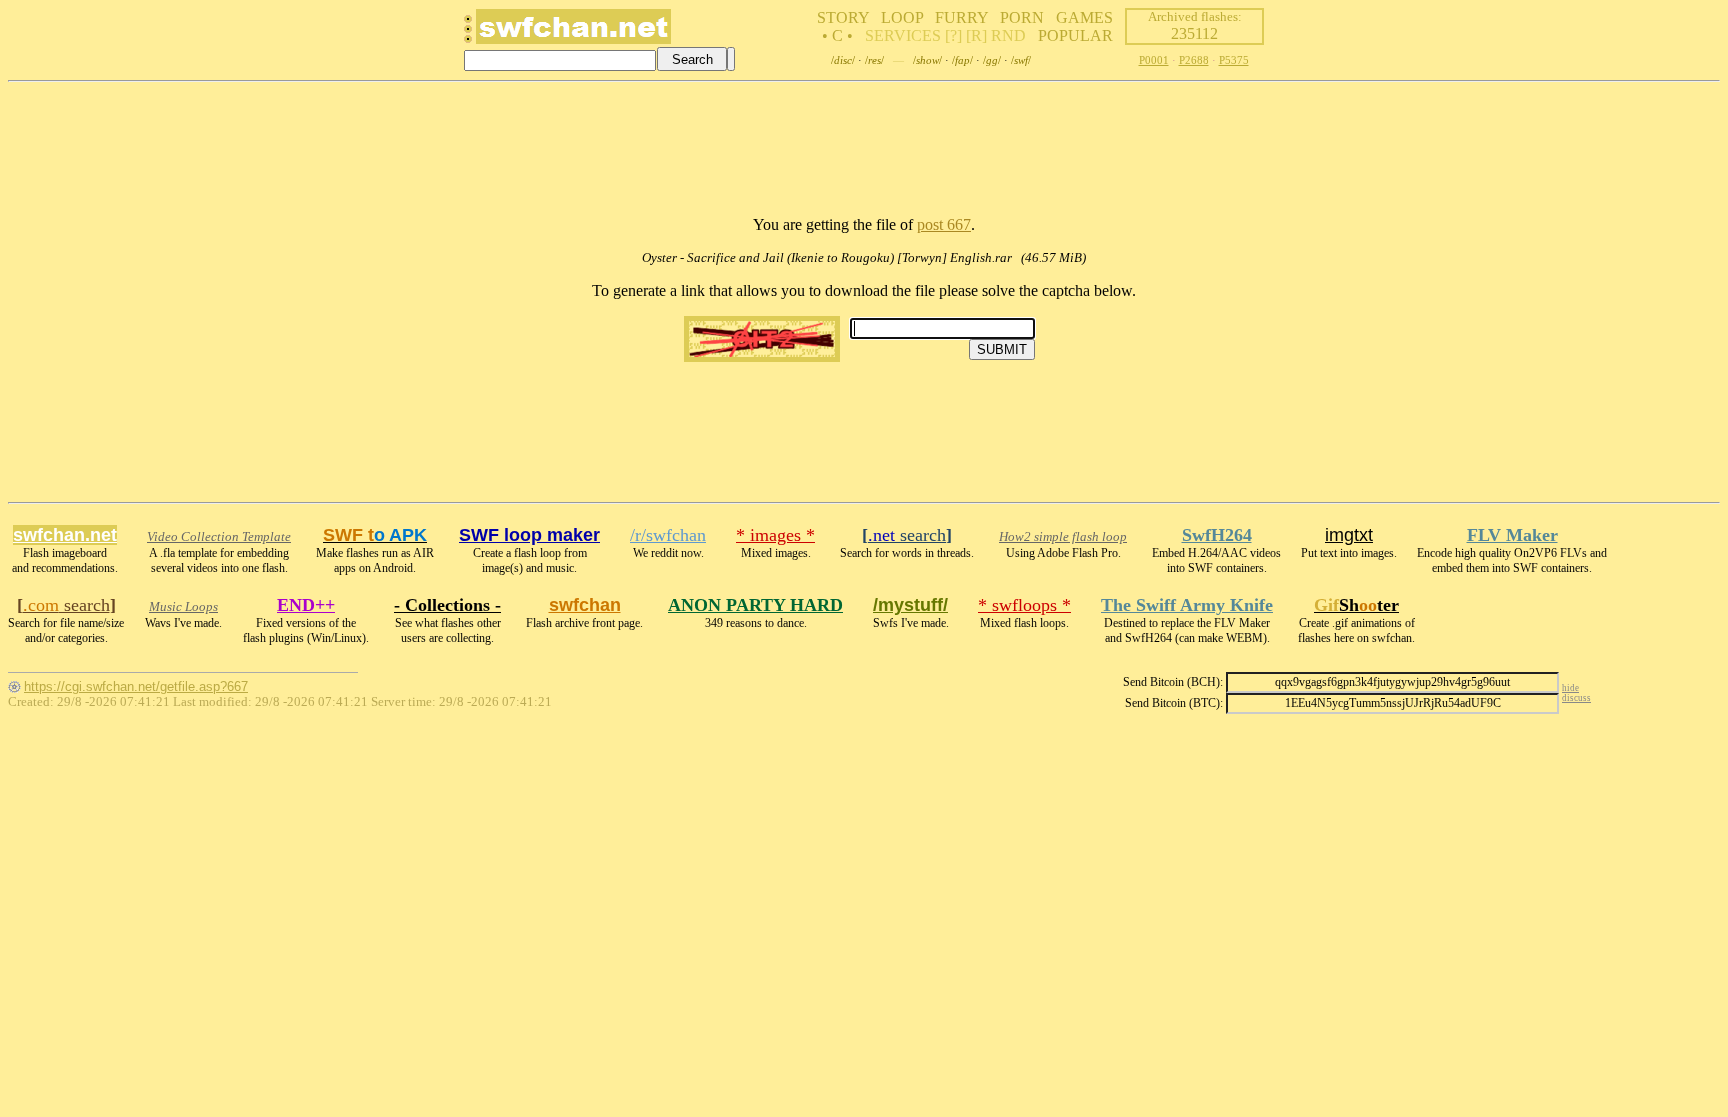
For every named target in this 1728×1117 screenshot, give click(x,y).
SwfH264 (1217, 535)
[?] (953, 35)
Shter (1356, 605)
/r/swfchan (668, 535)
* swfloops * (1024, 605)
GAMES (1084, 17)
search (907, 535)
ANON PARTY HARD (755, 605)
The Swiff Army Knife (1187, 605)
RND (1008, 35)
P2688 (1194, 60)
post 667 (944, 224)
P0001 (1154, 60)
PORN (1022, 17)
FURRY (961, 17)
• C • (837, 35)
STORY (843, 17)
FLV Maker (1512, 535)
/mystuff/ (910, 605)
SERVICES (903, 35)
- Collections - (447, 605)
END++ (306, 605)
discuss (1576, 698)
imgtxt (1349, 535)
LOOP (902, 17)
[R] (976, 35)
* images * (775, 535)
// (843, 60)
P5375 (1234, 60)
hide (1570, 688)
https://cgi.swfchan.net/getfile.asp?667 (136, 686)
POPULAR (1075, 35)
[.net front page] (468, 34)
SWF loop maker (529, 535)
